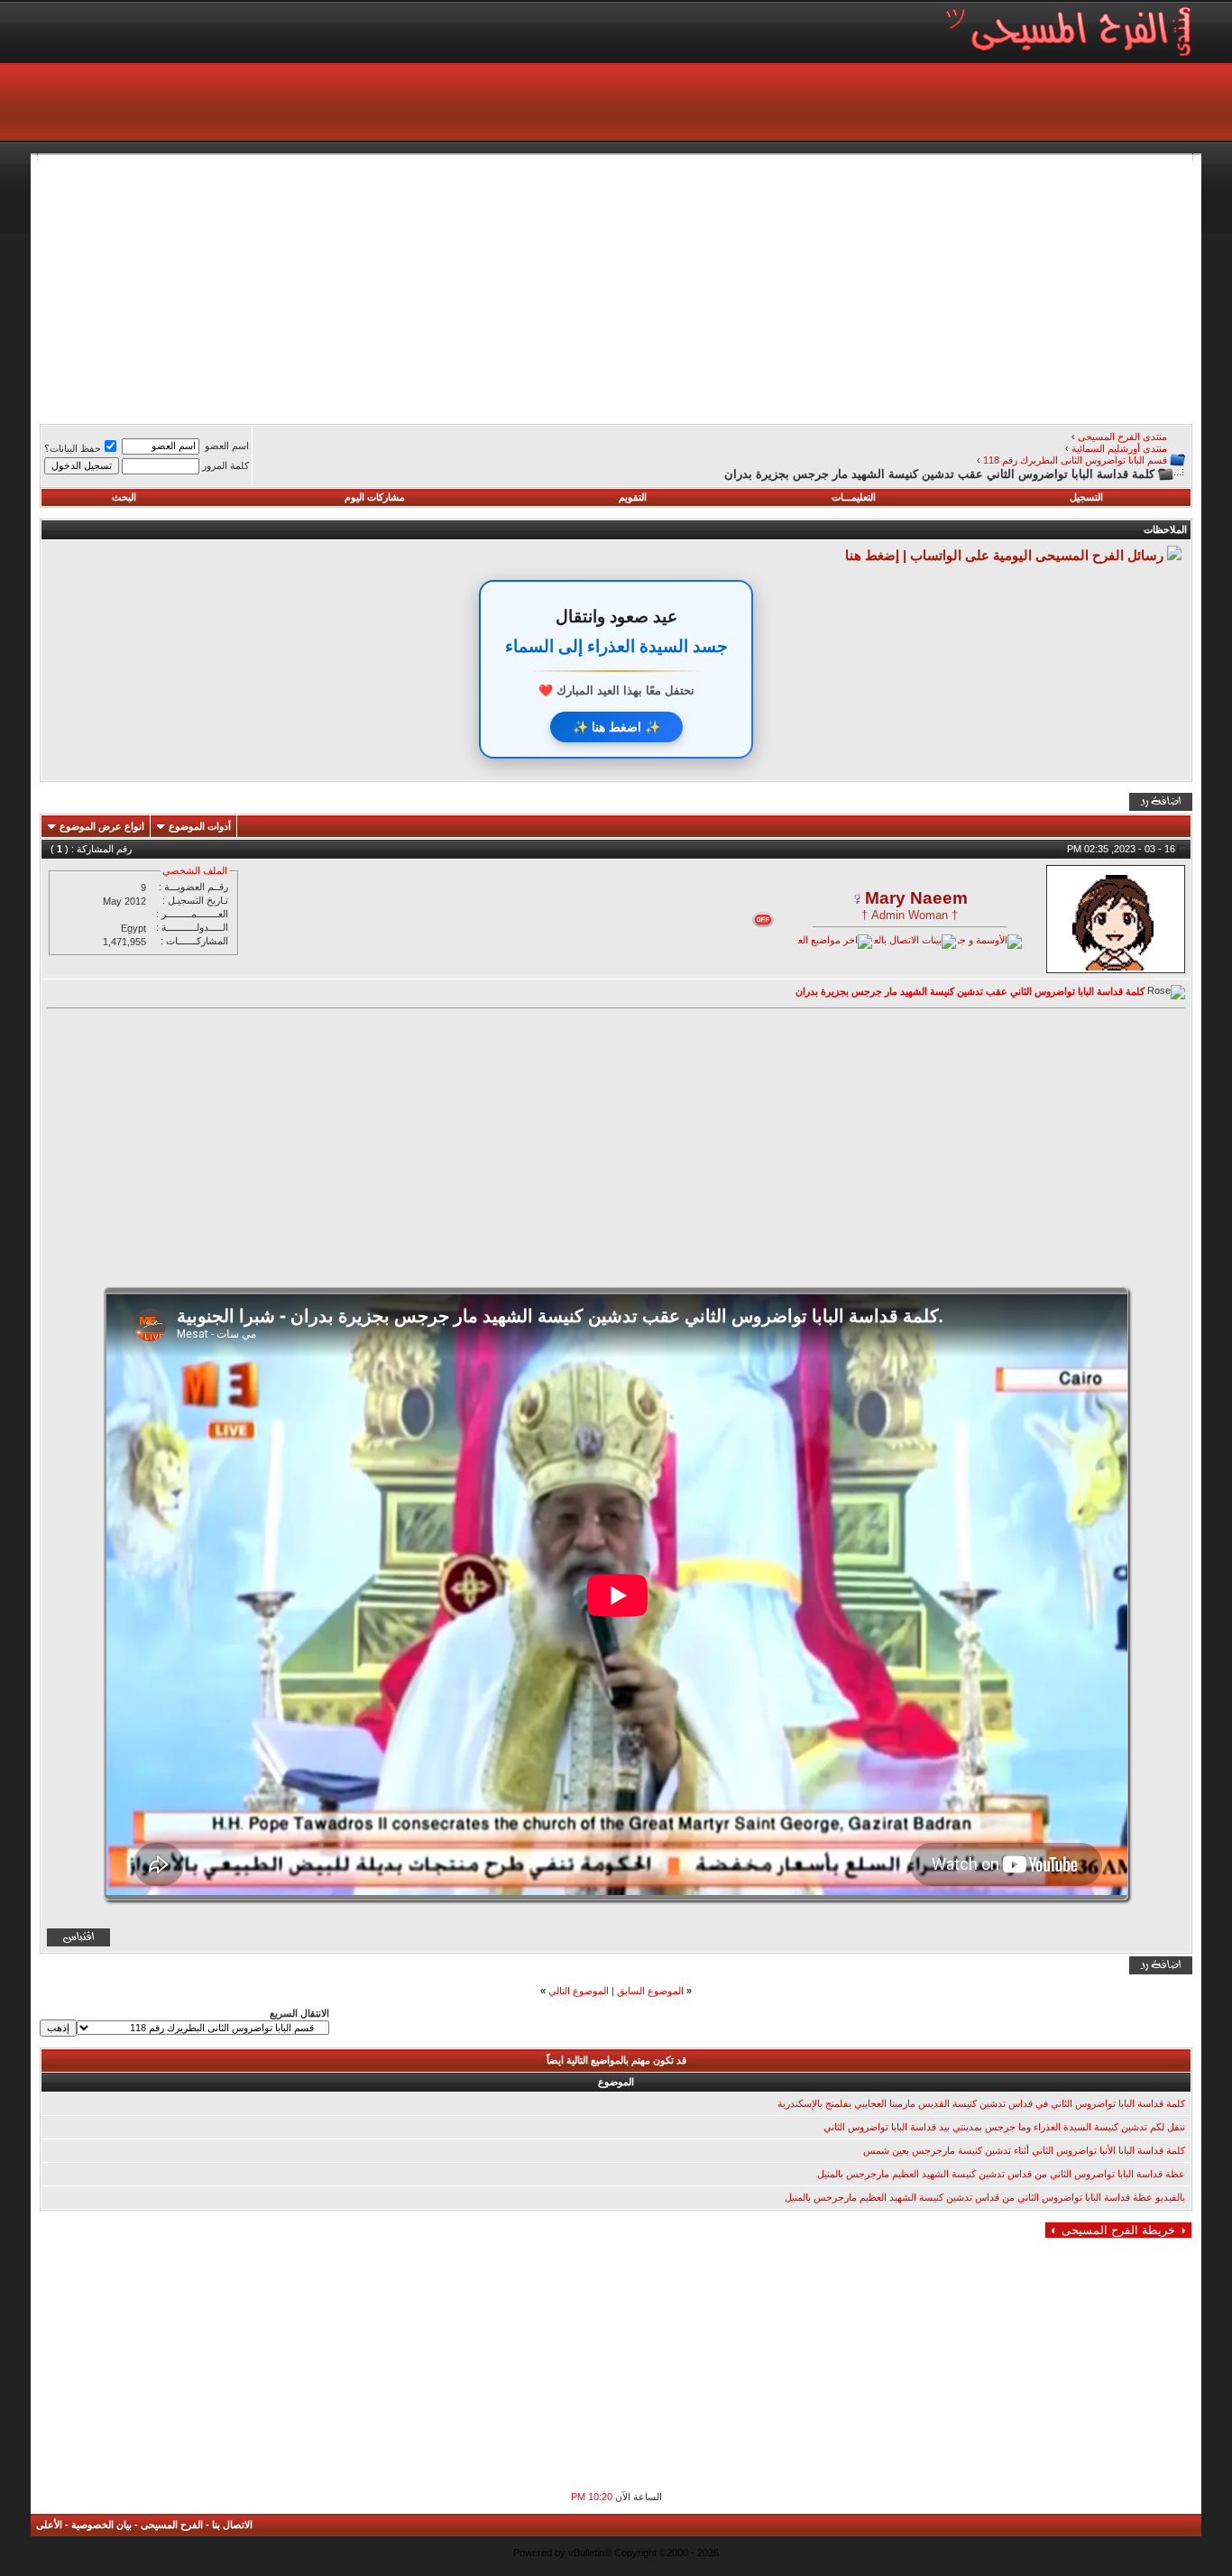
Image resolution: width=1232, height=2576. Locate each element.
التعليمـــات (854, 497)
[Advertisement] (651, 287)
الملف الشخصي (195, 870)
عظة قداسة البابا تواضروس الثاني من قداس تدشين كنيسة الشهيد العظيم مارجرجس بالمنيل (1001, 2174)
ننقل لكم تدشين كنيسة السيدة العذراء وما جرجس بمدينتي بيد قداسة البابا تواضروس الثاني (1004, 2127)
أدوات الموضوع (200, 826)
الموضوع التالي (579, 1991)
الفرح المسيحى (172, 2525)
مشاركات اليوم (375, 497)
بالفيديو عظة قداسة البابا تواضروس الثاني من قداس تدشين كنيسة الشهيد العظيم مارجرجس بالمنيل (985, 2197)
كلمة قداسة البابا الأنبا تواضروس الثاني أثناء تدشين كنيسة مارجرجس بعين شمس (1024, 2150)
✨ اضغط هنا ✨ (616, 727)
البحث (124, 497)
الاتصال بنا (232, 2525)
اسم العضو (227, 446)
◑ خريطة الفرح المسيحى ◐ (1118, 2230)
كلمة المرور (225, 465)
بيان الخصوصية (101, 2525)
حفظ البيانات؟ (73, 448)
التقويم (633, 497)
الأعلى (49, 2525)
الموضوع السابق (650, 1991)
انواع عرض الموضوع (102, 826)
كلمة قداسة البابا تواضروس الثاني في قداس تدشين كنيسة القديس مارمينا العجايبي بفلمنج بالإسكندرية (981, 2103)
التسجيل (1086, 497)
